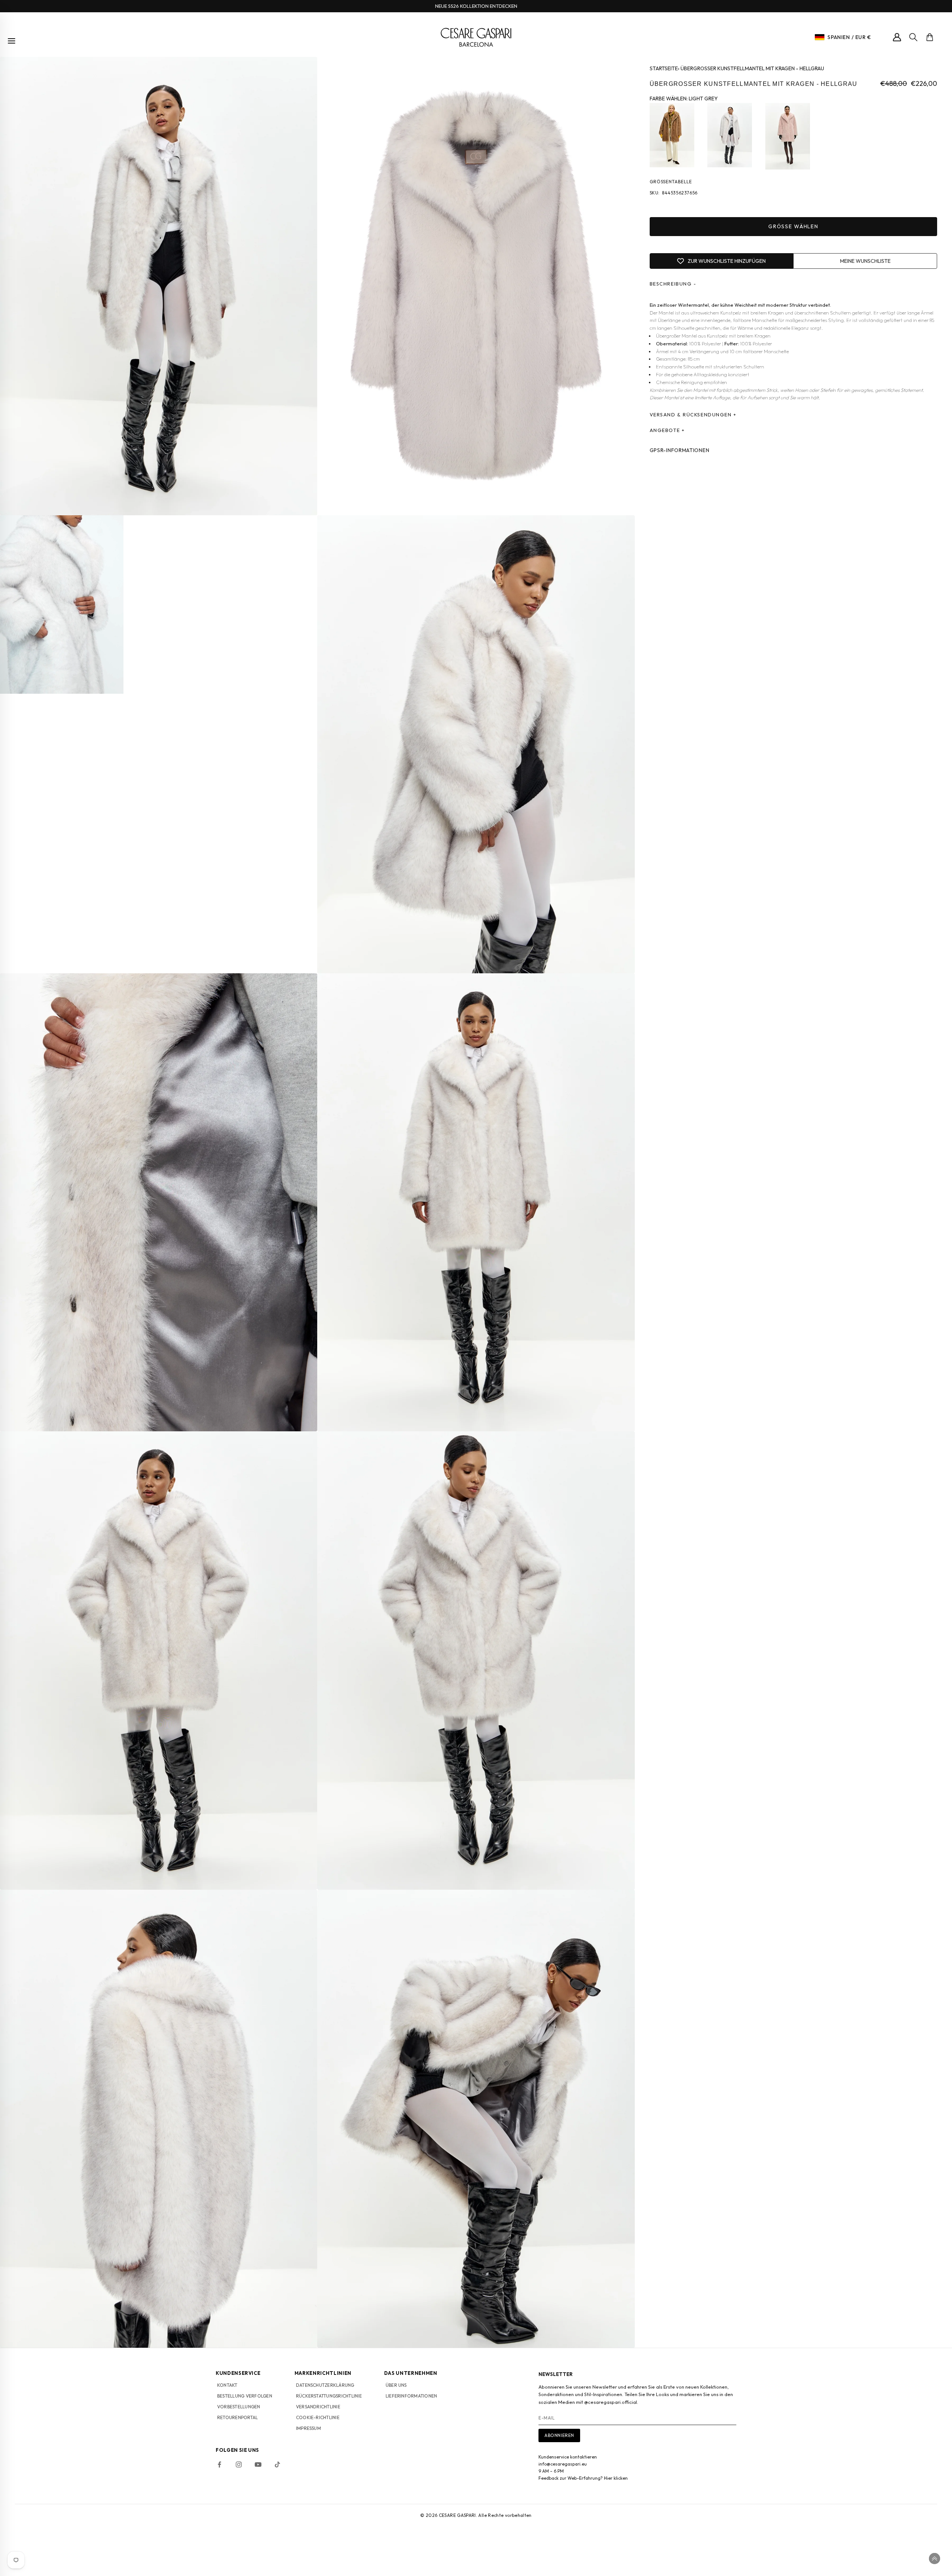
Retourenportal (237, 2417)
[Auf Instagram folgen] (239, 2464)
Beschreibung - (673, 284)
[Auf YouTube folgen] (258, 2464)
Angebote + (667, 430)
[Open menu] (12, 41)
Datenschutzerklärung (325, 2385)
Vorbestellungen (239, 2407)
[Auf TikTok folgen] (277, 2464)
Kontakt (227, 2385)
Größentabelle (671, 182)
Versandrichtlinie (318, 2407)
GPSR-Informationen (680, 450)
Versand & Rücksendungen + (693, 415)
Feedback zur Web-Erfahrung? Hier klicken (583, 2478)
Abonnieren (559, 2435)
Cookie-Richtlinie (318, 2417)
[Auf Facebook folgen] (219, 2464)
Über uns (396, 2385)
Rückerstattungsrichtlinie (329, 2396)
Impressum (308, 2428)
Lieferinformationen (411, 2396)
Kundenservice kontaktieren (568, 2457)
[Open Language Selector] (820, 37)
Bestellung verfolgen (245, 2396)
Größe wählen (793, 227)
